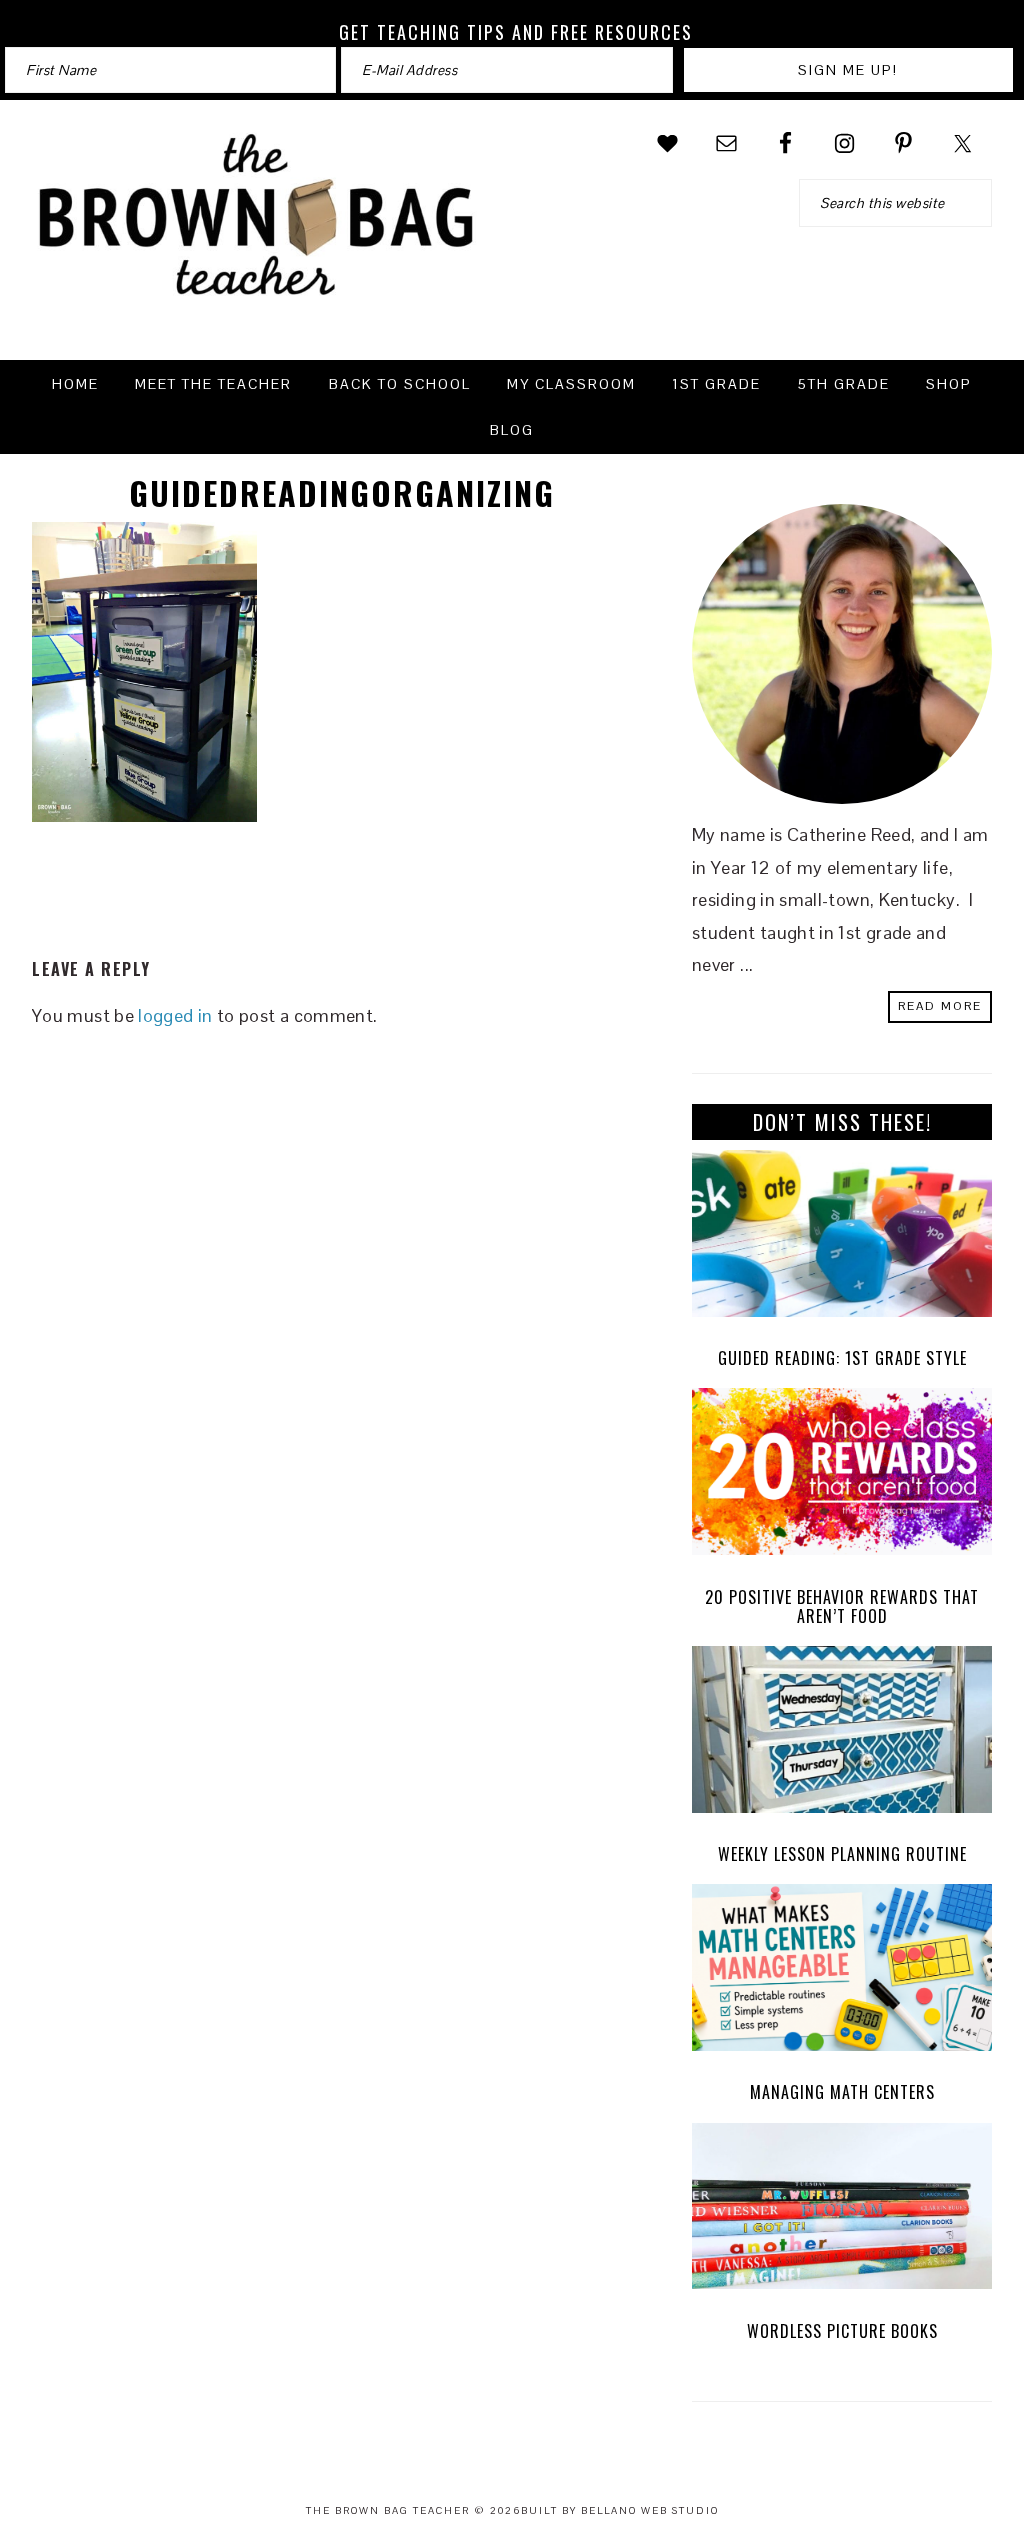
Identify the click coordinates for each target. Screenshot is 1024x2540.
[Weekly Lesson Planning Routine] (842, 1734)
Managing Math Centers (842, 2092)
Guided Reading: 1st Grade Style (842, 1358)
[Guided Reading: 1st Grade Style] (842, 1238)
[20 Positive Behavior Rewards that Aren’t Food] (842, 1476)
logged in (175, 1015)
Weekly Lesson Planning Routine (842, 1854)
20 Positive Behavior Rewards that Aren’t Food (842, 1606)
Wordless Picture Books (842, 2331)
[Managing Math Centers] (842, 1972)
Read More (940, 1006)
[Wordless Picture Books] (842, 2211)
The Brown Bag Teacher (257, 227)
